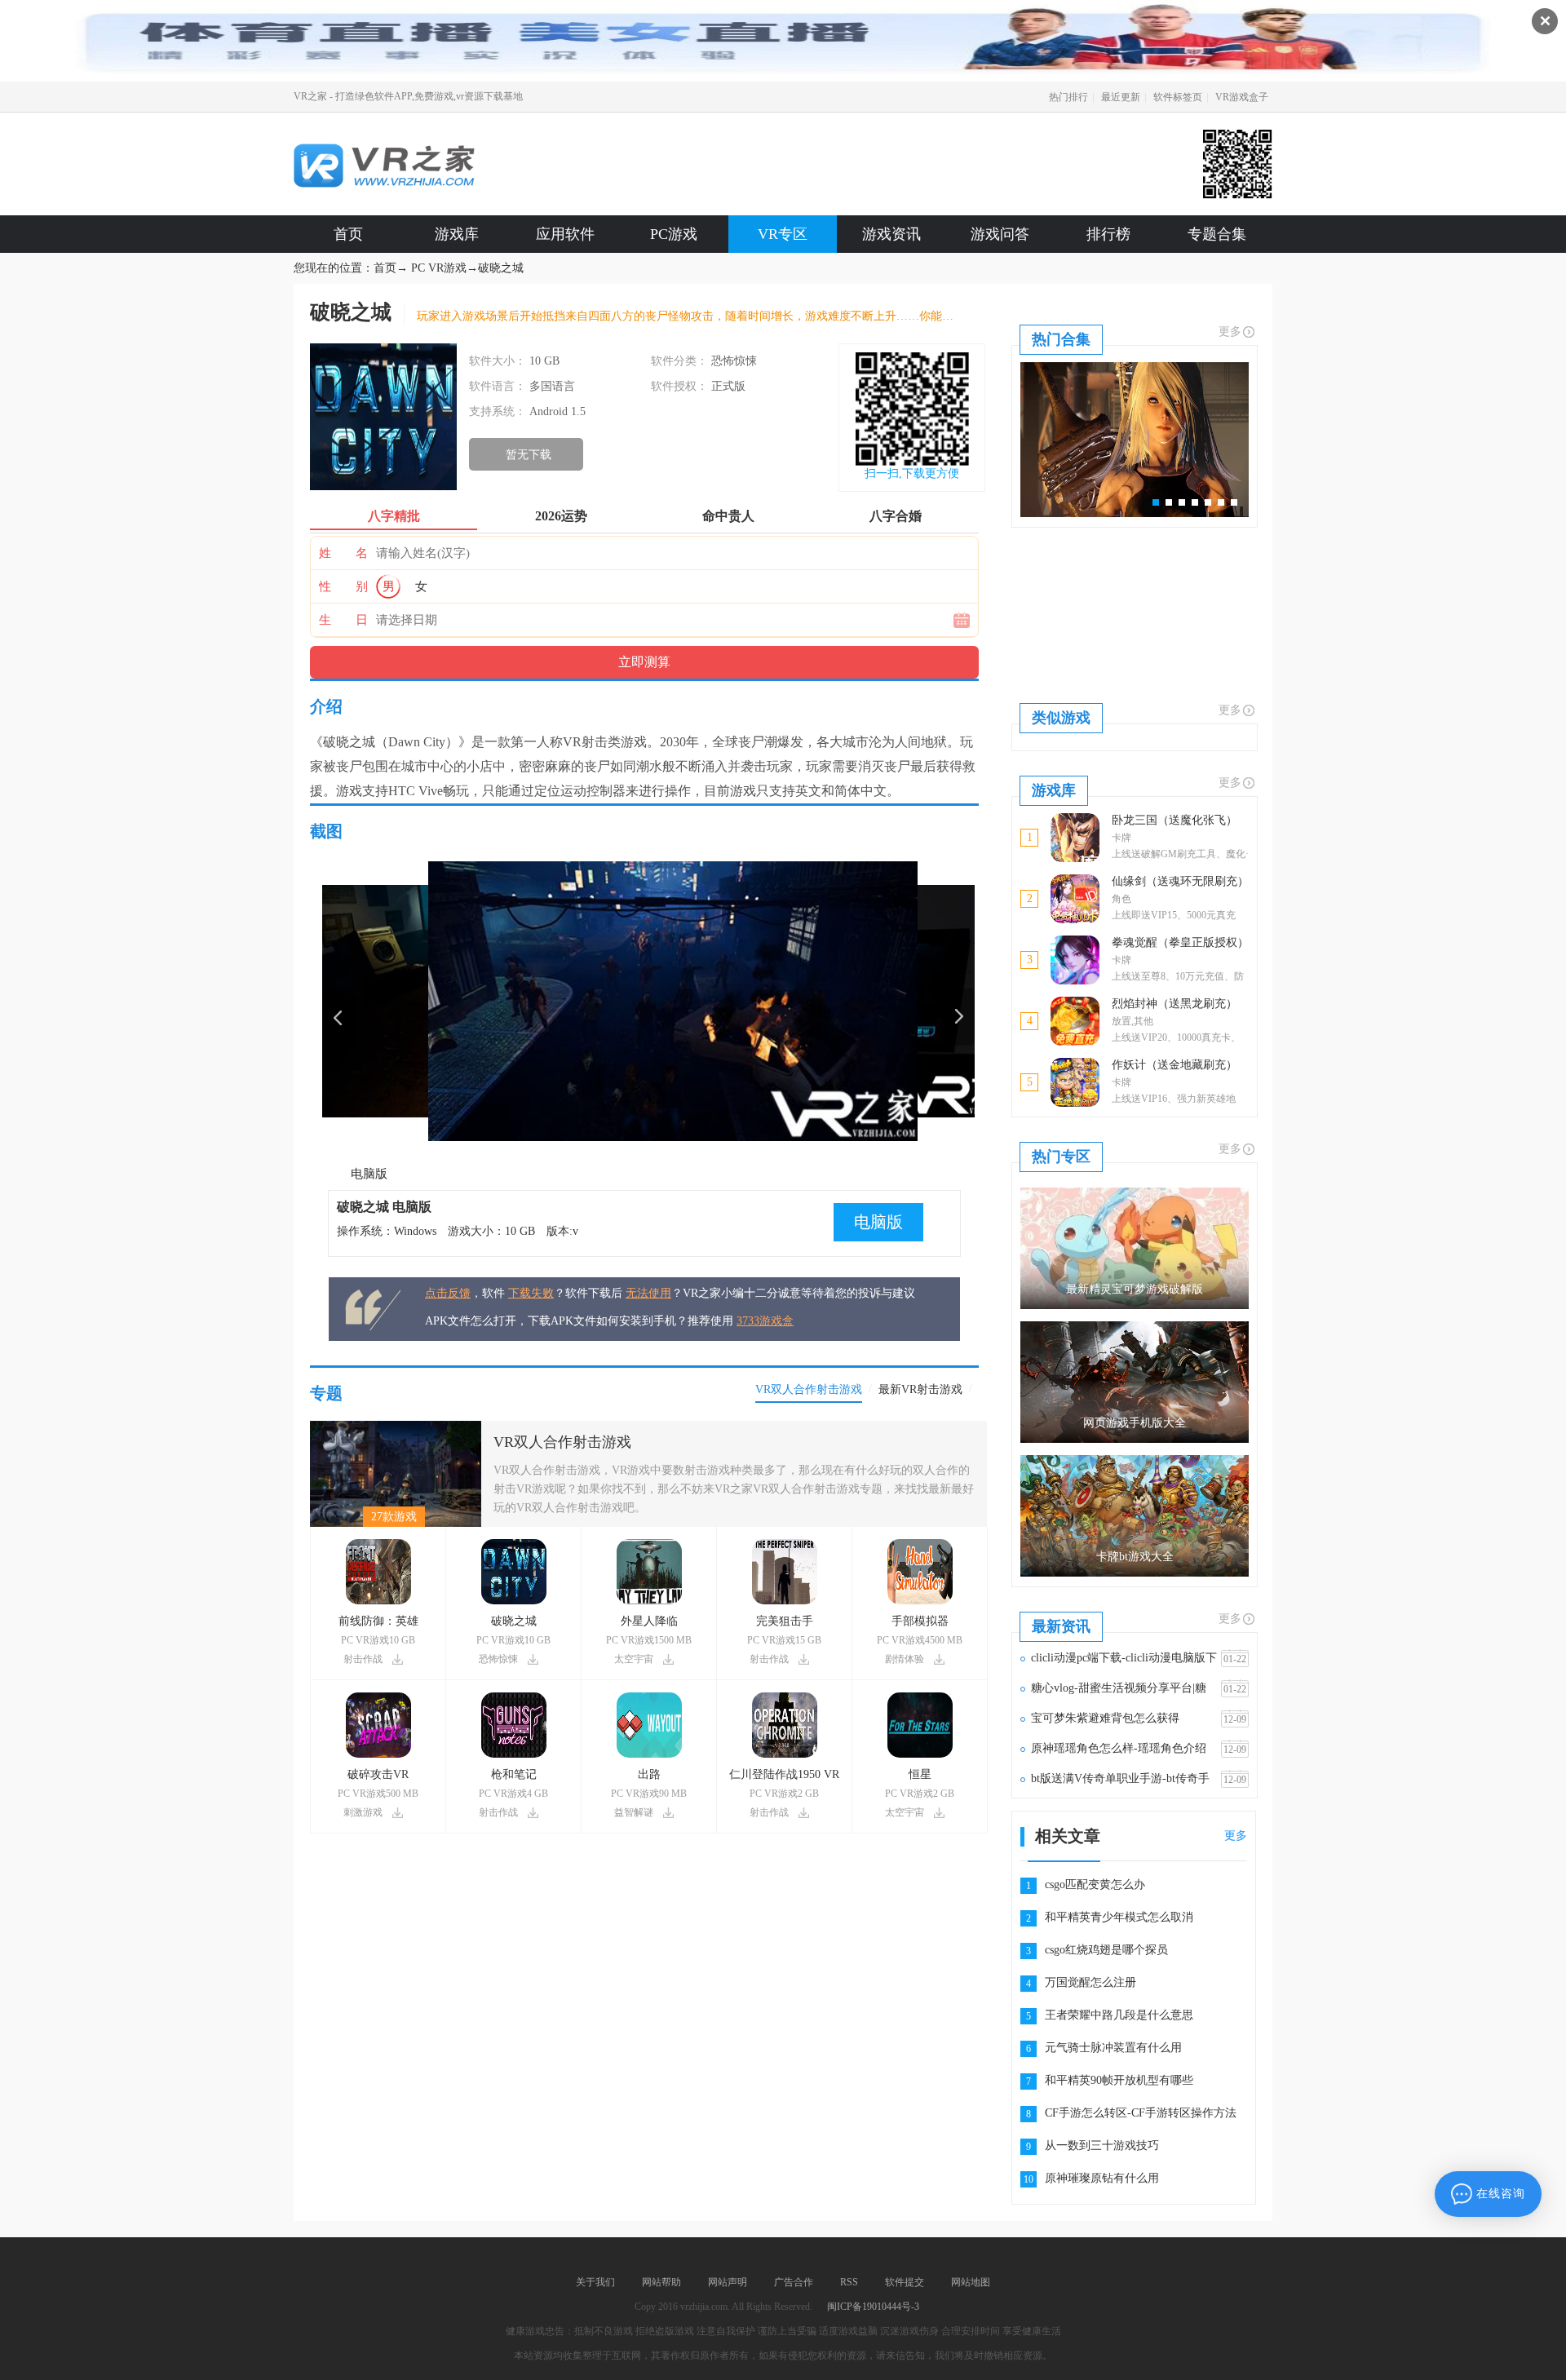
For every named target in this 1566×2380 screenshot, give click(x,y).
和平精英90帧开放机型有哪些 (1119, 2080)
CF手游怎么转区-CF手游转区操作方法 (1141, 2113)
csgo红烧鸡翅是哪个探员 (1106, 1950)
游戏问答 (1000, 234)
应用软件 (565, 234)
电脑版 (369, 1174)
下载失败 (531, 1293)
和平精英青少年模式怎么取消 (1119, 1917)
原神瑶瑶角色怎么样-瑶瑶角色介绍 (1119, 1748)
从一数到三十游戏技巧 (1102, 2146)
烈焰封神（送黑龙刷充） (1174, 1004)
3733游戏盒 (765, 1321)
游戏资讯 (891, 234)
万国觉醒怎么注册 (1090, 1982)
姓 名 (343, 553)
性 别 (343, 586)
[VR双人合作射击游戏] (396, 1427)
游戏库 (457, 234)
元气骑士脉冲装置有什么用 (1113, 2048)
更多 (1230, 332)
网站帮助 (661, 2282)
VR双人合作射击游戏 (562, 1442)
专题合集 (1217, 234)
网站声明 (728, 2282)
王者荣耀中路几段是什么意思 (1119, 2015)
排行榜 (1108, 234)
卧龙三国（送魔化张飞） (1174, 820)
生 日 (343, 620)
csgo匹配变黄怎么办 (1095, 1885)
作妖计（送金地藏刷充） (1174, 1065)
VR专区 (783, 234)
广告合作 (794, 2282)
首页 (348, 234)
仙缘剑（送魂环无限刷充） (1180, 881)
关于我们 (595, 2282)
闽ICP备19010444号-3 (873, 2307)
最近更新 (1121, 97)
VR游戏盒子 (1242, 97)
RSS (849, 2282)
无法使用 (648, 1293)
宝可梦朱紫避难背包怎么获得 (1105, 1718)
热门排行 (1068, 97)
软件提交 (905, 2282)
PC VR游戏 (439, 268)
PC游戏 (674, 234)
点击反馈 (448, 1293)
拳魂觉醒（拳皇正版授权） (1180, 942)
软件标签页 (1178, 97)
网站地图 (971, 2282)
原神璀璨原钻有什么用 (1102, 2178)
